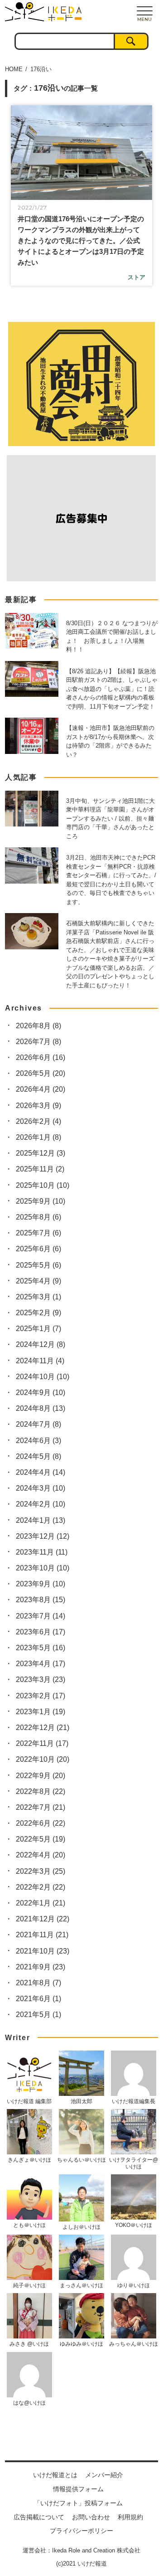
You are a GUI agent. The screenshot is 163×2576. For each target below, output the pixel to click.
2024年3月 (41, 1488)
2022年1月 (41, 1903)
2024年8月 (41, 1408)
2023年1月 (41, 1712)
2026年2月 (38, 1121)
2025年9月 (41, 1201)
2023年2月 (41, 1696)
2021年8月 (38, 1983)
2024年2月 (41, 1504)
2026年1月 (38, 1137)
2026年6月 (41, 1057)
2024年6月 (38, 1441)
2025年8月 (38, 1217)
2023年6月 (41, 1632)
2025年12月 (41, 1153)
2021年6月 (38, 1999)
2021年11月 (42, 1935)
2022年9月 (41, 1776)
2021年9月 (41, 1967)
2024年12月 (41, 1344)
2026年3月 (38, 1106)
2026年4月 (41, 1089)
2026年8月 (38, 1026)
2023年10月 (43, 1568)
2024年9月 (41, 1392)
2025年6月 (38, 1249)
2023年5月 (41, 1648)
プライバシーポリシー (81, 2531)
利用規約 (130, 2517)
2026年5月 (41, 1073)
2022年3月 (41, 1871)
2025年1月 (38, 1329)
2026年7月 (38, 1042)
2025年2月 (38, 1313)
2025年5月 (38, 1265)
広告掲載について (39, 2517)
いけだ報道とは (55, 2475)
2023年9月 (41, 1584)
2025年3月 (38, 1297)
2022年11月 (42, 1743)
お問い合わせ (91, 2517)
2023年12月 (43, 1536)
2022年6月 (41, 1823)
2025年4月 (38, 1281)
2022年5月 (41, 1839)
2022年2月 (41, 1887)
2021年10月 (43, 1951)
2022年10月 (43, 1759)
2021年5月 (38, 2015)
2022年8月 (41, 1791)
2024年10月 (43, 1377)
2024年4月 (41, 1472)
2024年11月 (40, 1361)
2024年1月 (41, 1520)
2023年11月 (42, 1552)
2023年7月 (41, 1616)
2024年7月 (38, 1424)
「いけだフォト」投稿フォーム (78, 2503)
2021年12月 (43, 1919)
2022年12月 (43, 1728)
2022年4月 (41, 1855)
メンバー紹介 (104, 2475)
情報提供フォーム (78, 2489)
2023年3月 (41, 1679)
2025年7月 (38, 1233)
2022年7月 (41, 1807)
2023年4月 (41, 1664)
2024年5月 (38, 1456)
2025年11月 (40, 1169)
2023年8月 (41, 1600)
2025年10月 (43, 1185)
